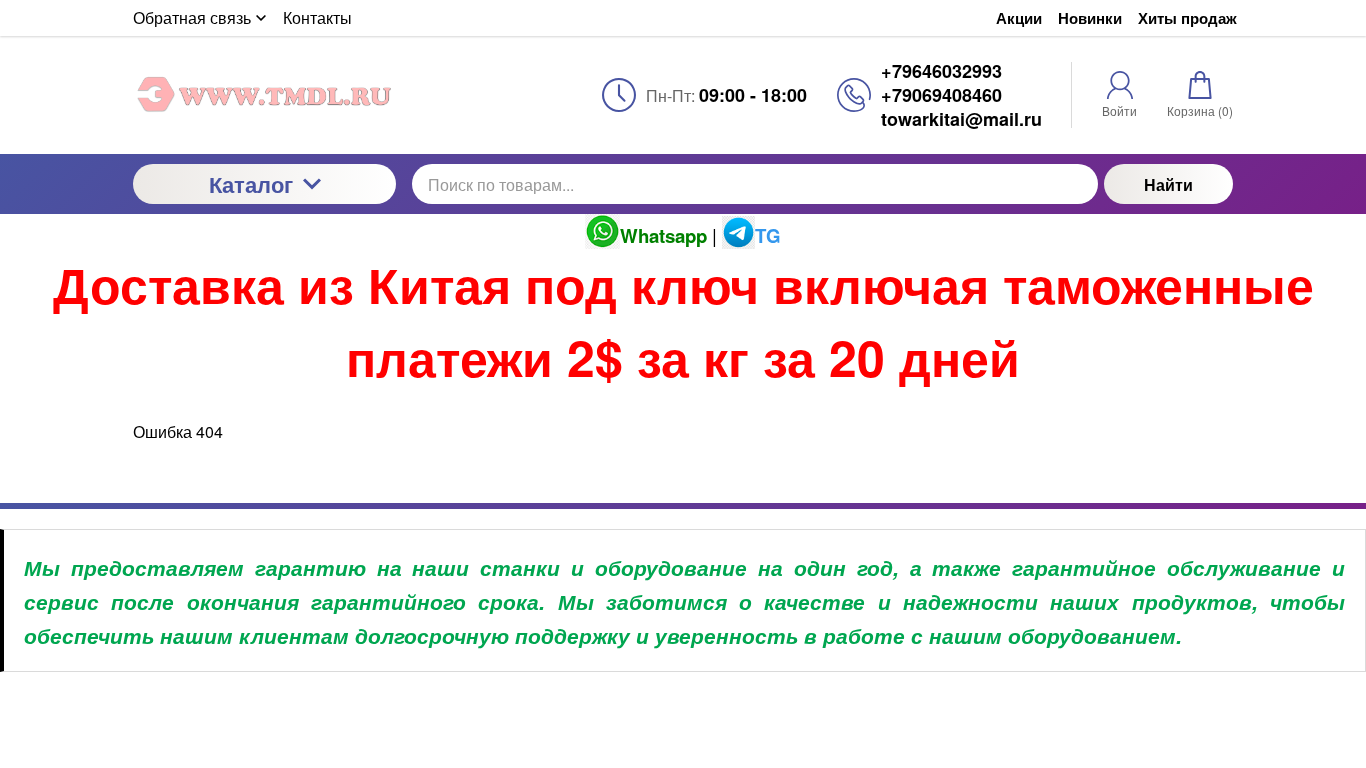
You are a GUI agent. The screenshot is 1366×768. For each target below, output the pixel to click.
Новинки (1090, 18)
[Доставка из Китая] (264, 95)
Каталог (251, 184)
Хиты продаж (1187, 18)
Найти (1168, 184)
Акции (1019, 18)
